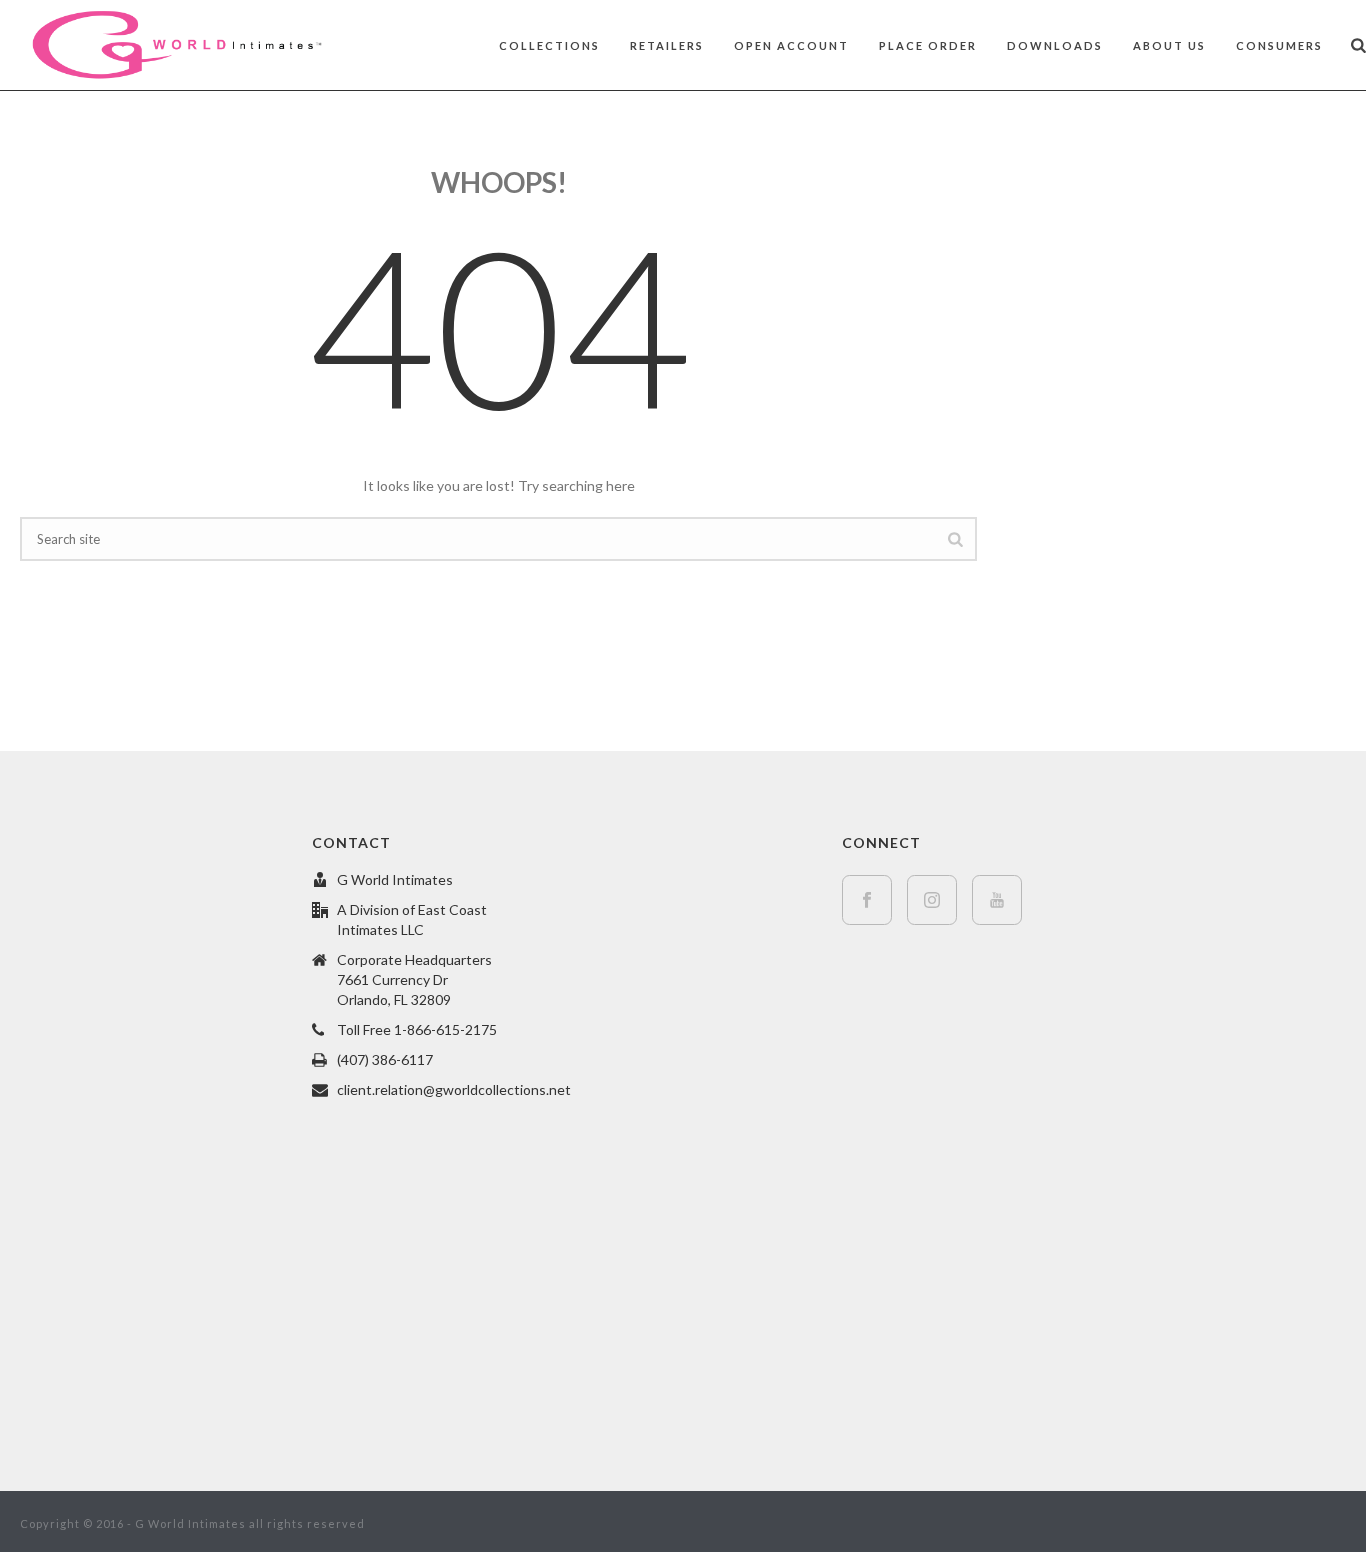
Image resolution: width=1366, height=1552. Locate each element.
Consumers (1279, 45)
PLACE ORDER (928, 45)
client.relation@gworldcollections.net (454, 1089)
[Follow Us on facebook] (867, 900)
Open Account (791, 45)
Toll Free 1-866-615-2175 (417, 1029)
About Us (1169, 45)
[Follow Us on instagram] (932, 900)
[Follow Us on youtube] (997, 900)
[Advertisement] (1181, 266)
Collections (549, 45)
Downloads (1055, 45)
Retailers (667, 45)
